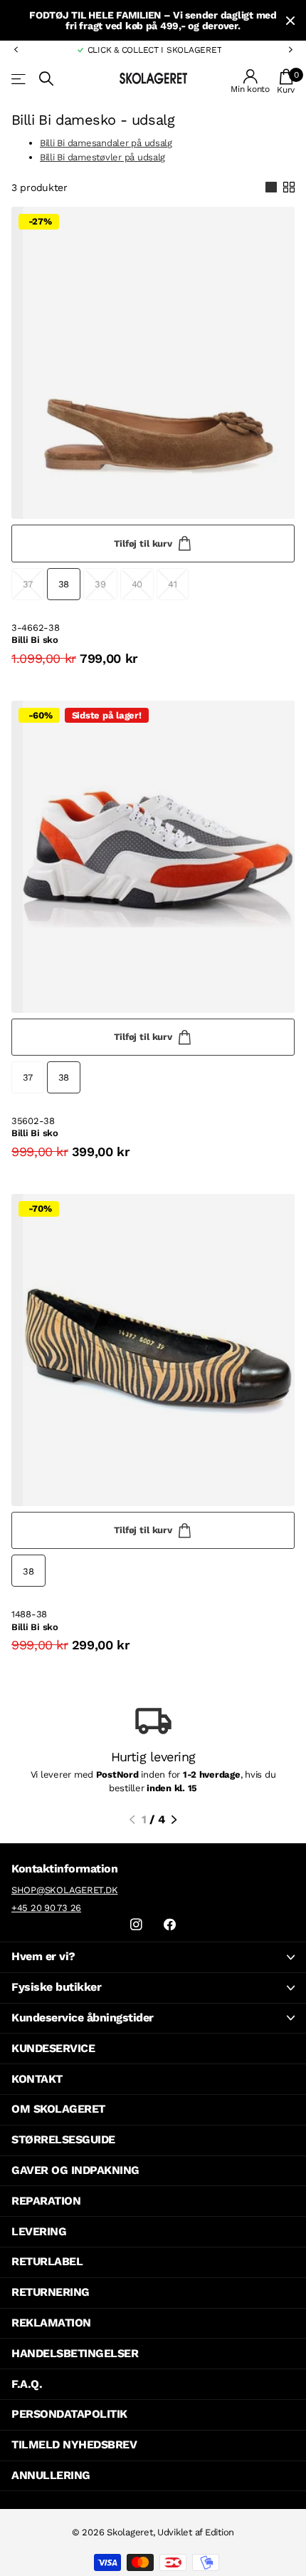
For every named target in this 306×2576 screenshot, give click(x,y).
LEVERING (39, 2231)
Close (290, 20)
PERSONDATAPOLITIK (69, 2414)
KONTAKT (37, 2079)
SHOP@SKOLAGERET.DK (64, 1890)
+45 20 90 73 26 (46, 1908)
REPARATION (46, 2201)
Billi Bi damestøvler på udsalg (102, 157)
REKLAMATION (51, 2323)
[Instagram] (136, 1925)
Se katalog (20, 79)
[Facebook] (170, 1925)
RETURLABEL (47, 2261)
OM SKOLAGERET (58, 2109)
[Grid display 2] (289, 187)
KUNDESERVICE (53, 2048)
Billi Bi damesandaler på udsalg (106, 143)
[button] (16, 50)
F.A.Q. (27, 2384)
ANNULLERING (51, 2475)
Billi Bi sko (35, 640)
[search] (46, 79)
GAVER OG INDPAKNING (75, 2170)
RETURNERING (51, 2292)
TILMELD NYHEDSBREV (74, 2444)
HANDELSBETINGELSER (75, 2353)
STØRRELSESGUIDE (63, 2139)
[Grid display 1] (271, 187)
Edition (220, 2532)
